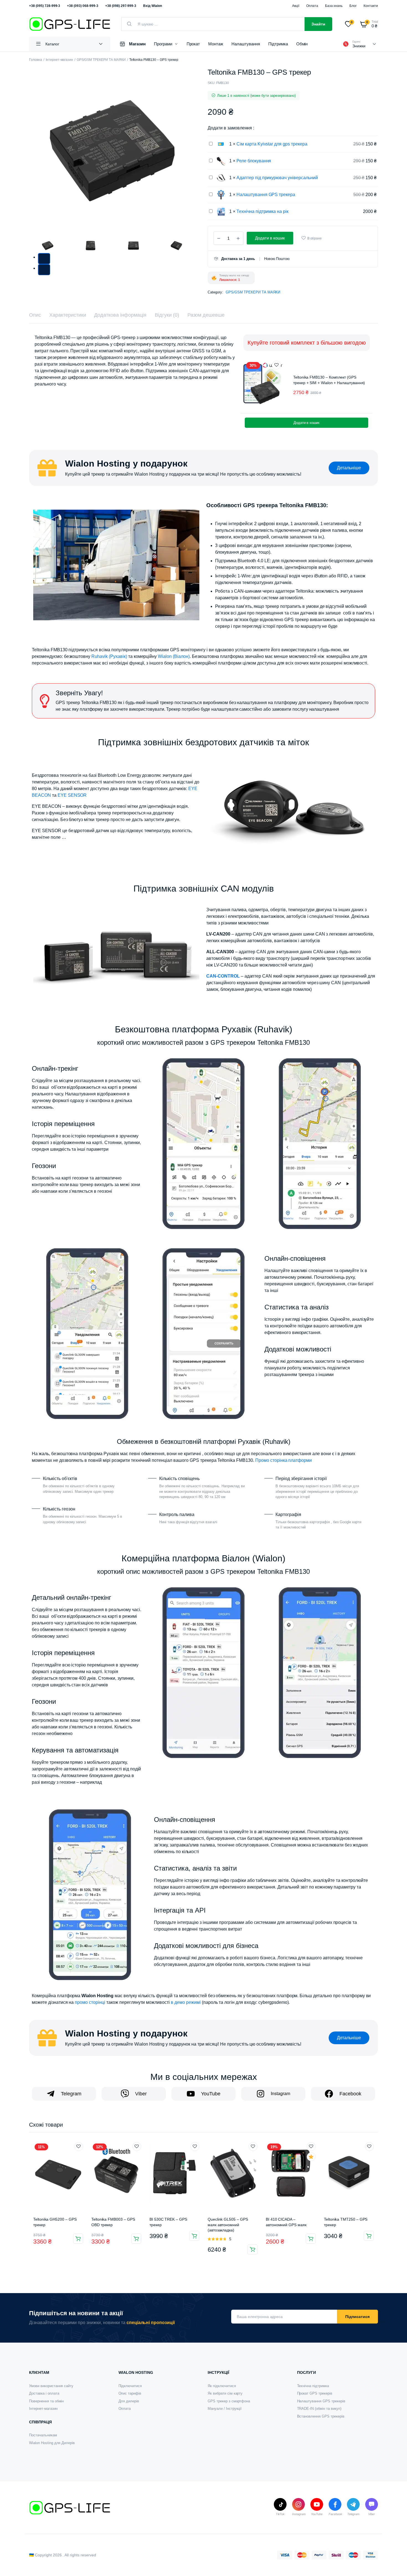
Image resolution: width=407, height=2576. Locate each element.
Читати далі (369, 2236)
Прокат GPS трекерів (315, 2393)
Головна (36, 60)
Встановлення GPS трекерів (321, 2416)
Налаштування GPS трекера (266, 195)
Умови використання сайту (51, 2386)
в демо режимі (186, 2002)
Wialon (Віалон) (174, 656)
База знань (334, 6)
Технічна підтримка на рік (262, 211)
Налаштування (246, 44)
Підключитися (130, 2386)
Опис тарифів (130, 2393)
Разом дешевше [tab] (206, 315)
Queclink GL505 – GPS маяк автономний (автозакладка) (228, 2225)
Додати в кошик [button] (307, 423)
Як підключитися (222, 2386)
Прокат (193, 44)
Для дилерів (129, 2401)
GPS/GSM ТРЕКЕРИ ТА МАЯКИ (101, 60)
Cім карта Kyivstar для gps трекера (272, 144)
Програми (163, 44)
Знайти (318, 24)
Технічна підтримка (313, 2386)
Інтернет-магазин (60, 60)
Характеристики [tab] (68, 315)
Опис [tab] (35, 315)
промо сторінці (90, 2002)
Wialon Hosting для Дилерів (52, 2443)
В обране (315, 238)
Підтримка (278, 44)
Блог (353, 6)
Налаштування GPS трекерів (321, 2401)
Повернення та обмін (46, 2401)
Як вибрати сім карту (225, 2393)
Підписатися (357, 2317)
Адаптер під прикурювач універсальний (277, 178)
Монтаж (216, 44)
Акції (296, 6)
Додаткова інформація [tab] (120, 315)
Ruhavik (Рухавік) (109, 656)
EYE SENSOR (72, 795)
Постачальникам (43, 2435)
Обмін (302, 44)
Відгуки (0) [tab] (167, 315)
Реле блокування (254, 161)
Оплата (312, 6)
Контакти (371, 6)
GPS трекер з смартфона (229, 2401)
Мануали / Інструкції (225, 2409)
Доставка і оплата (44, 2393)
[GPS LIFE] (70, 24)
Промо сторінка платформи (284, 1460)
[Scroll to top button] (395, 2564)
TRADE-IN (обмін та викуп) (319, 2409)
